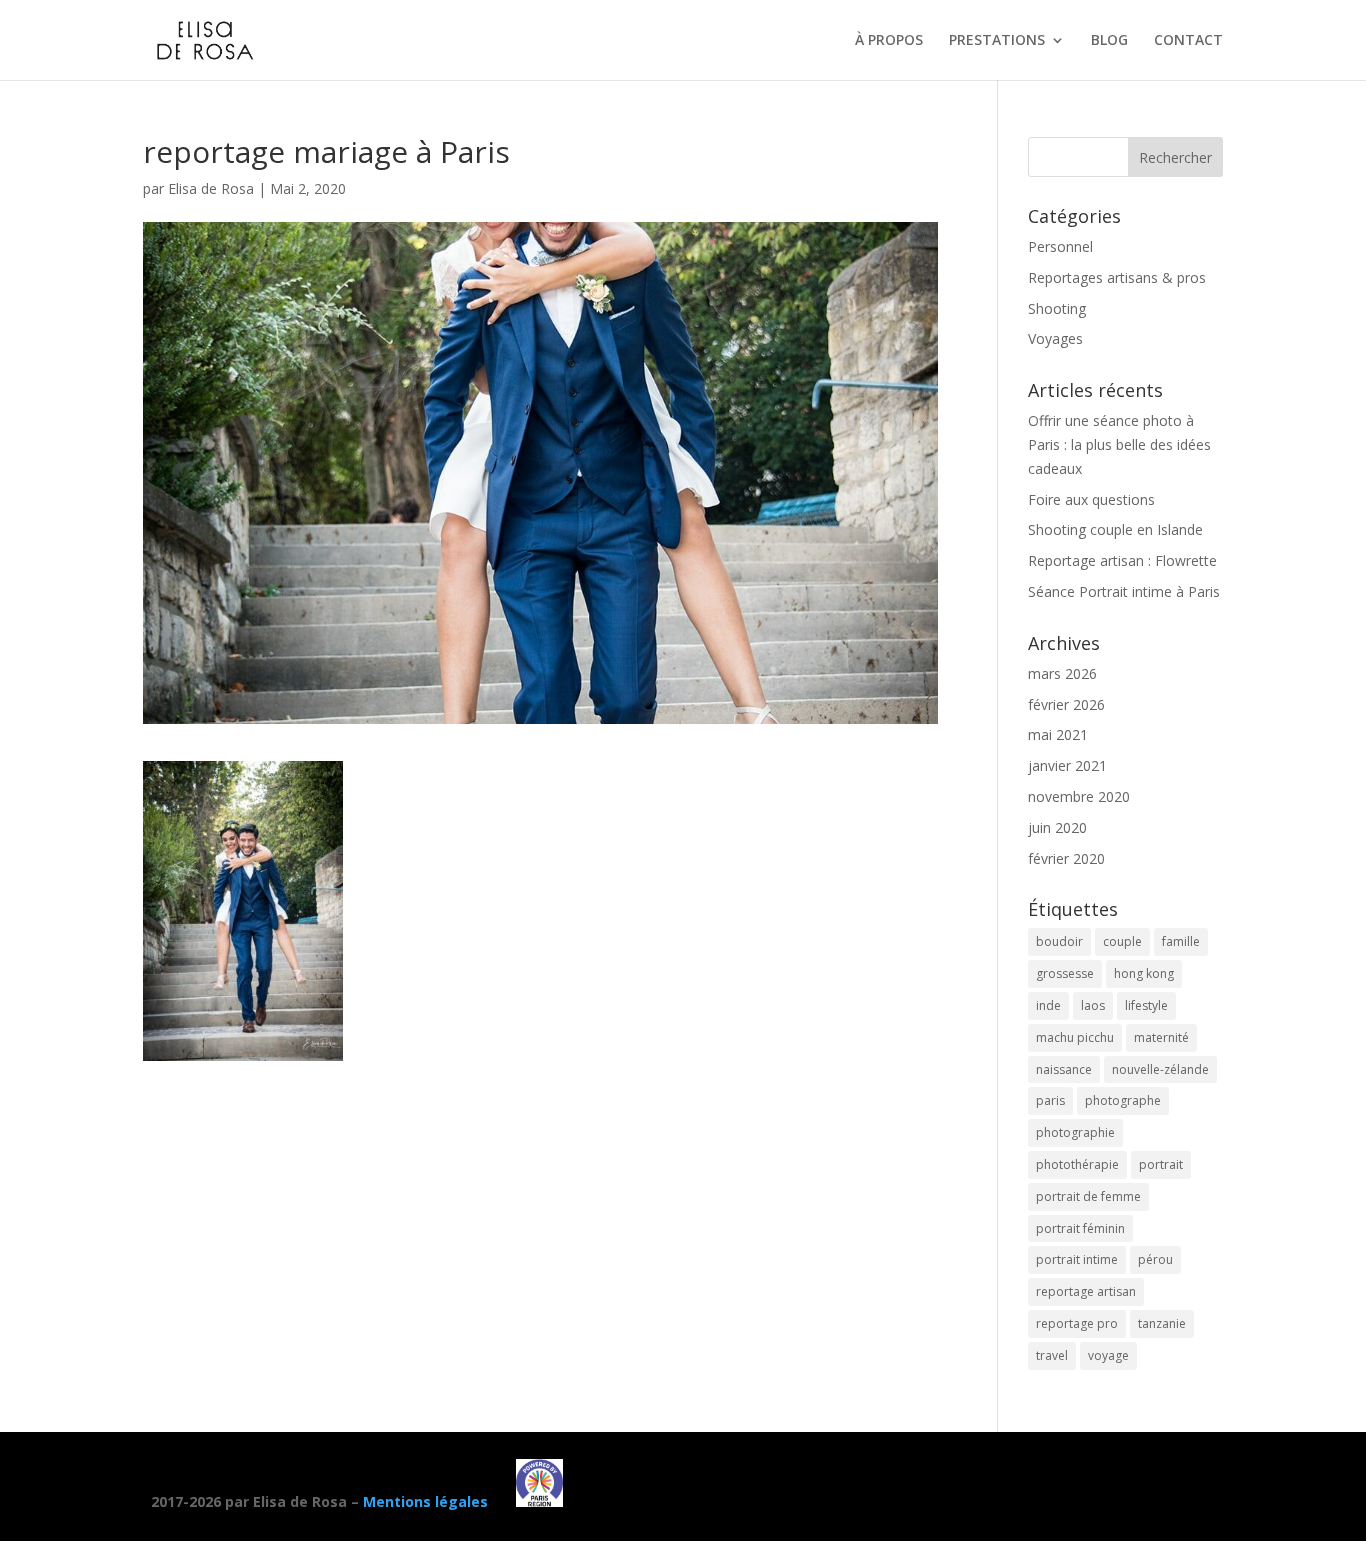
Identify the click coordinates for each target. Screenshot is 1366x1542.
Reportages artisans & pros (1117, 277)
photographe (1123, 1100)
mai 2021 (1058, 734)
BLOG (1109, 41)
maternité (1161, 1037)
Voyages (1055, 338)
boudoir (1059, 941)
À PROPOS (889, 41)
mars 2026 (1062, 673)
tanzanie (1162, 1323)
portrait (1161, 1164)
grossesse (1065, 973)
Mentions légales (425, 1501)
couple (1122, 941)
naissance (1064, 1069)
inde (1048, 1005)
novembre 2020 (1079, 796)
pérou (1155, 1259)
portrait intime (1077, 1259)
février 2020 (1066, 858)
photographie (1075, 1132)
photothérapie (1077, 1164)
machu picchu (1075, 1037)
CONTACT (1188, 41)
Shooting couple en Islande (1115, 529)
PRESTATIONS (997, 41)
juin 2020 (1057, 827)
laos (1093, 1005)
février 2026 (1066, 704)
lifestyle (1146, 1005)
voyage (1108, 1355)
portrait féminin (1080, 1228)
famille (1181, 941)
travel (1052, 1355)
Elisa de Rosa (211, 188)
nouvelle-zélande (1160, 1069)
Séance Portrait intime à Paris (1124, 591)
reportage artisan (1086, 1291)
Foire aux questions (1091, 499)
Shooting (1057, 308)
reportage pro (1077, 1323)
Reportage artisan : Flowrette (1122, 560)
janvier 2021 (1067, 765)
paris (1050, 1100)
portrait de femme (1088, 1196)
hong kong (1144, 973)
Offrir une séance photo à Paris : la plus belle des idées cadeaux (1119, 444)
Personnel (1060, 246)
